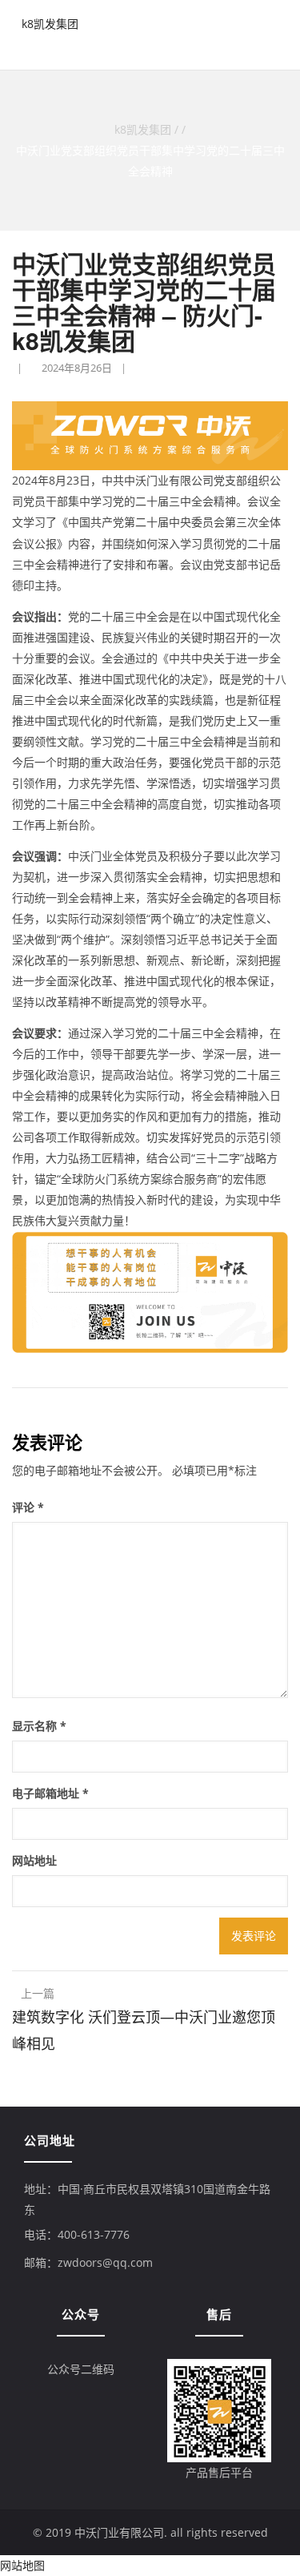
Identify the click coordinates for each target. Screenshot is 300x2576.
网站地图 (22, 2565)
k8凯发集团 (50, 24)
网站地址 (34, 1860)
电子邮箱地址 (50, 1793)
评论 (28, 1507)
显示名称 (39, 1726)
